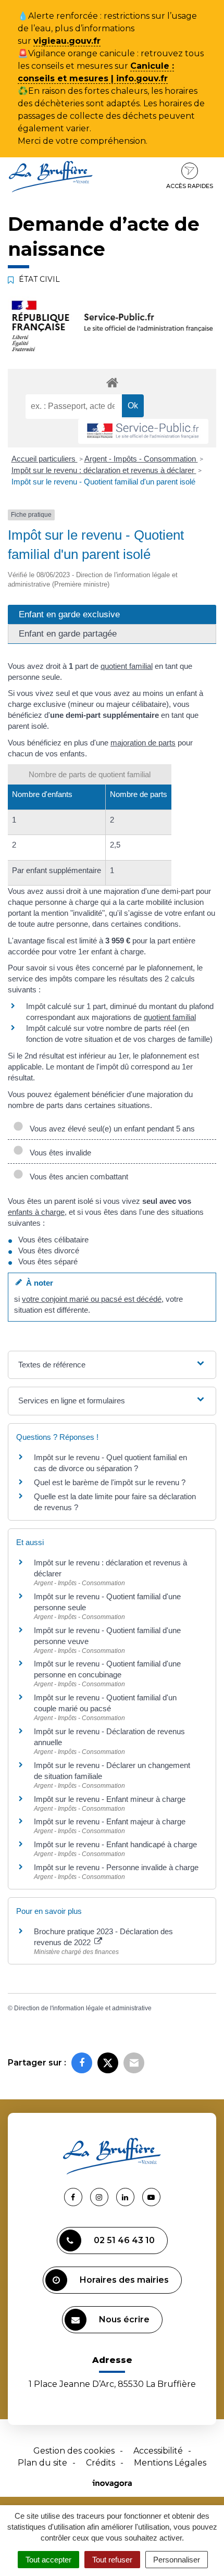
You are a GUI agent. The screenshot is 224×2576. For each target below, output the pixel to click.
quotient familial (127, 666)
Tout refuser (112, 2560)
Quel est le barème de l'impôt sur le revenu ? (110, 1482)
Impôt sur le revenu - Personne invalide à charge (116, 1867)
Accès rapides (190, 186)
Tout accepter (48, 2560)
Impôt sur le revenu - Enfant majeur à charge (110, 1821)
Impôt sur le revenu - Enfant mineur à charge (110, 1799)
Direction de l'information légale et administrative (83, 2008)
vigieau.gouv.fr (67, 41)
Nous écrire (124, 2319)
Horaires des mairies (124, 2280)
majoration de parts (143, 743)
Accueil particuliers (45, 459)
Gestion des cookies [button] (74, 2451)
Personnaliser (177, 2560)
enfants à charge (36, 1212)
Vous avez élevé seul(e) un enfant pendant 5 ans (110, 1129)
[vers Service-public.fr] (143, 432)
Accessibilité (158, 2451)
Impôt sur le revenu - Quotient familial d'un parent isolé (103, 482)
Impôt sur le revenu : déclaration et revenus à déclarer (104, 470)
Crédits (101, 2463)
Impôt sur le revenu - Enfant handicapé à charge (115, 1844)
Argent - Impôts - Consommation (141, 459)
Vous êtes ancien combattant (77, 1177)
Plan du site (42, 2463)
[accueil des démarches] (112, 382)
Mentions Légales (170, 2463)
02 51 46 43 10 (124, 2240)
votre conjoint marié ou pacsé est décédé (92, 1299)
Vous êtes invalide (58, 1153)
